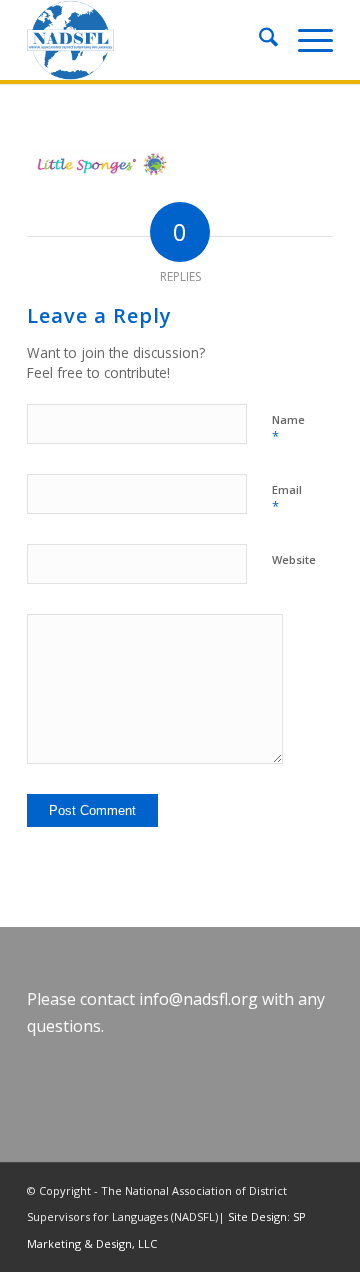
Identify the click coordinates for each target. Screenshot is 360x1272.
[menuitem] (258, 40)
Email (287, 499)
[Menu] (305, 40)
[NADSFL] (149, 40)
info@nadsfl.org (198, 999)
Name (288, 429)
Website (294, 559)
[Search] (258, 40)
